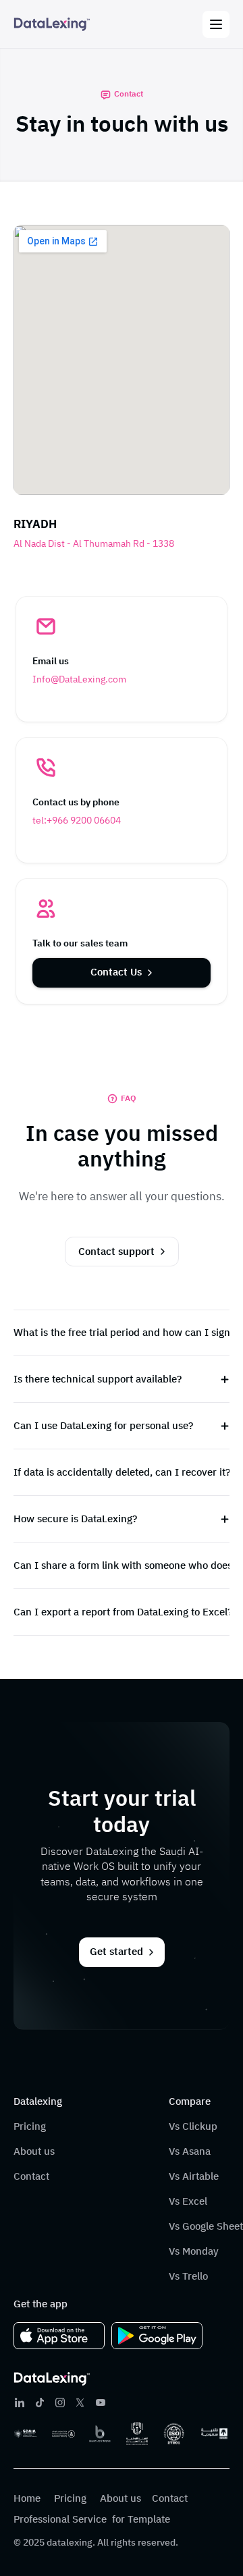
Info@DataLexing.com (79, 679)
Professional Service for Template (92, 2519)
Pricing (30, 2126)
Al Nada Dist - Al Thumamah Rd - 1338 (94, 544)
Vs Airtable (194, 2176)
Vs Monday (194, 2251)
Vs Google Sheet (206, 2226)
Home (28, 2498)
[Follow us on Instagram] (60, 2403)
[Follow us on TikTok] (40, 2403)
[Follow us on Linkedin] (20, 2403)
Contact (33, 2176)
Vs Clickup (193, 2126)
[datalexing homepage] (52, 25)
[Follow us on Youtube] (101, 2403)
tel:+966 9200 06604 (77, 821)
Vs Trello (188, 2276)
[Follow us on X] (80, 2403)
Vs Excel (188, 2201)
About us (34, 2151)
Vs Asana (190, 2151)
